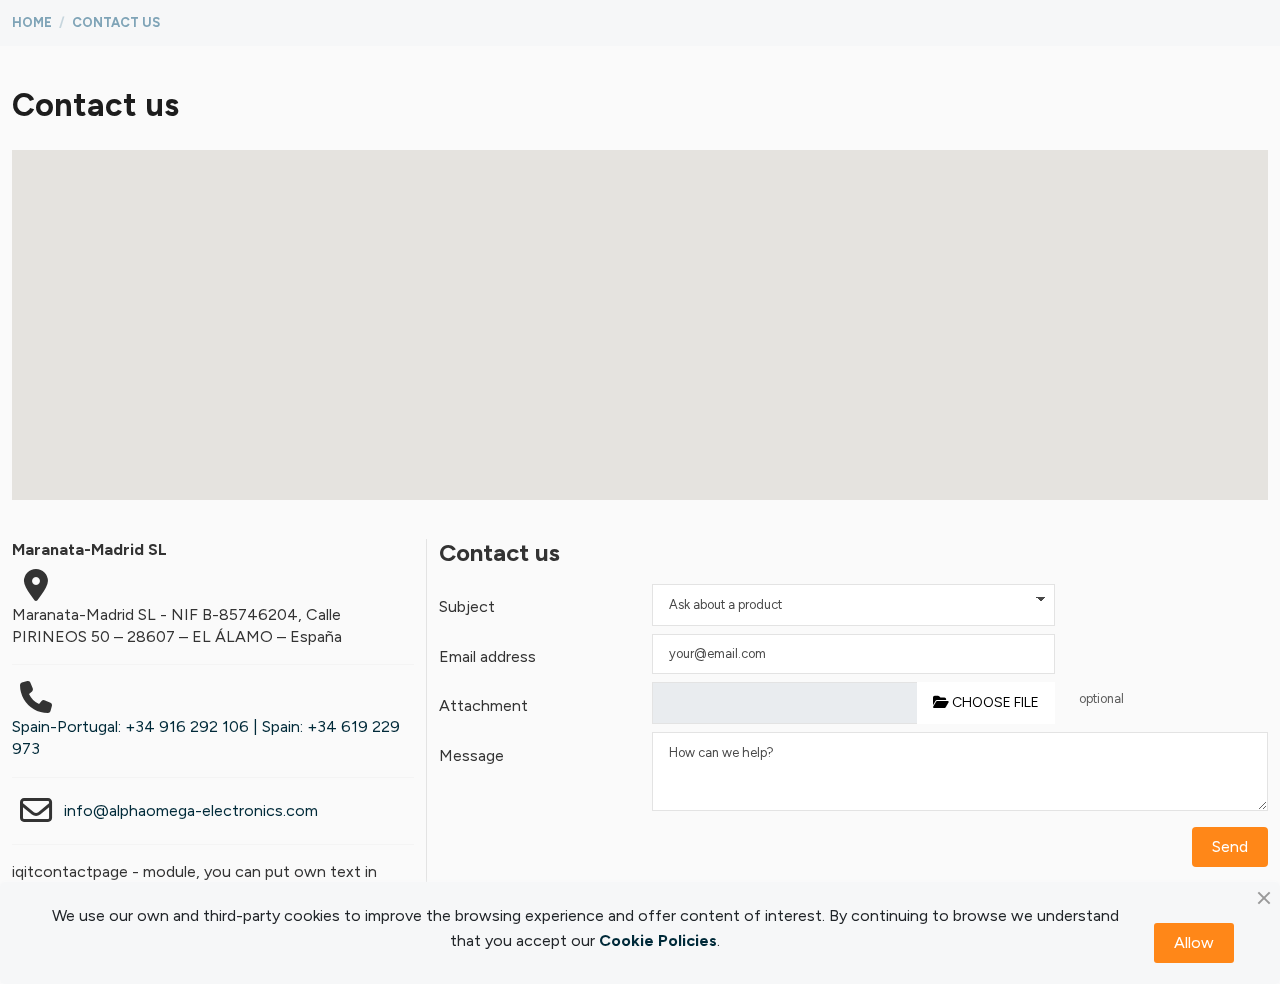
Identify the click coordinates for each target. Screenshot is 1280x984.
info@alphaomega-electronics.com (191, 810)
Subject (467, 606)
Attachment (483, 705)
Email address (487, 656)
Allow (1194, 942)
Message (471, 755)
